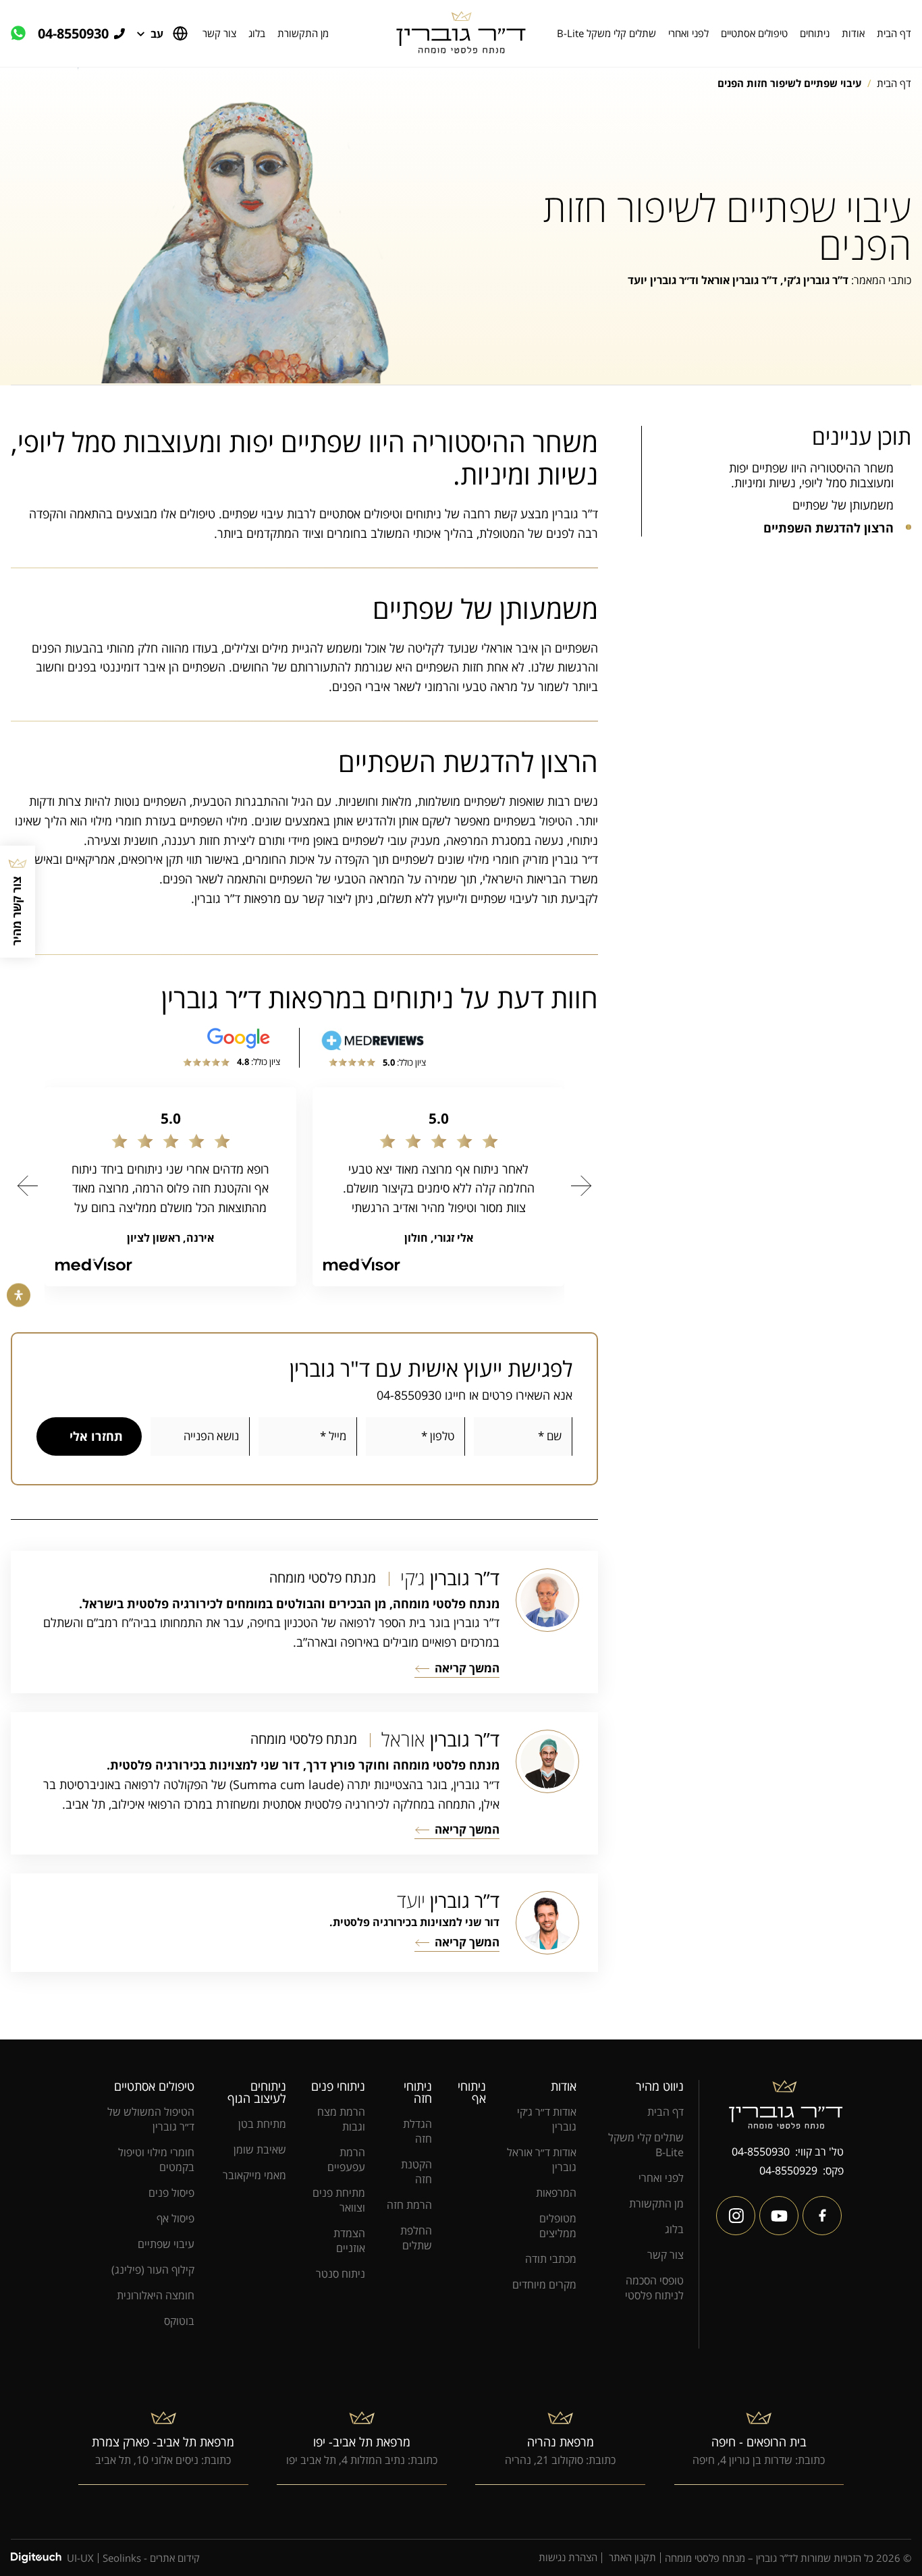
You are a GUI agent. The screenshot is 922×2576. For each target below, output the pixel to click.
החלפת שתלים (416, 2238)
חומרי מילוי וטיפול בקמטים (156, 2160)
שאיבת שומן (260, 2149)
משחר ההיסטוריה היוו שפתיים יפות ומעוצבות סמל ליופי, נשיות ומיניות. (811, 475)
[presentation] (28, 1186)
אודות (853, 33)
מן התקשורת (303, 33)
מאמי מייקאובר (254, 2175)
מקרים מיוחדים (544, 2284)
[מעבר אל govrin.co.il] (461, 33)
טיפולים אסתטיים (754, 33)
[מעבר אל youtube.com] (779, 2216)
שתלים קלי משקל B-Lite (606, 33)
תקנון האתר (632, 2558)
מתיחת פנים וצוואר (339, 2200)
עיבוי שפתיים (166, 2244)
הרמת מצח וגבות (341, 2119)
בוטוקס (179, 2321)
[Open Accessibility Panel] (19, 1295)
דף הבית (894, 33)
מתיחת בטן (262, 2124)
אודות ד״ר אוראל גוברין (542, 2160)
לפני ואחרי (688, 33)
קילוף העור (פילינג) (153, 2270)
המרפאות (556, 2193)
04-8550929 (788, 2170)
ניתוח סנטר (341, 2274)
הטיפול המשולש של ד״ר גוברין (151, 2119)
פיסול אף (175, 2218)
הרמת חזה (409, 2205)
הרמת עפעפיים (346, 2160)
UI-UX (80, 2558)
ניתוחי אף (472, 2092)
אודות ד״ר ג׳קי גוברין (547, 2119)
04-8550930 (73, 34)
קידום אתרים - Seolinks (151, 2558)
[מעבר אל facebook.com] (822, 2216)
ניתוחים (815, 33)
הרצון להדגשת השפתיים (829, 528)
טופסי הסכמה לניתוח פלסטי (654, 2288)
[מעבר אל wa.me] (24, 34)
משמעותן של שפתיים (843, 505)
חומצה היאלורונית (156, 2295)
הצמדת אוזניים (349, 2241)
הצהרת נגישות (568, 2558)
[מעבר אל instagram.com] (736, 2216)
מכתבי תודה (551, 2259)
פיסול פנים (171, 2193)
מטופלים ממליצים (558, 2226)
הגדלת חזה (417, 2131)
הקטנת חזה (416, 2172)
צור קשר (219, 33)
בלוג (257, 33)
